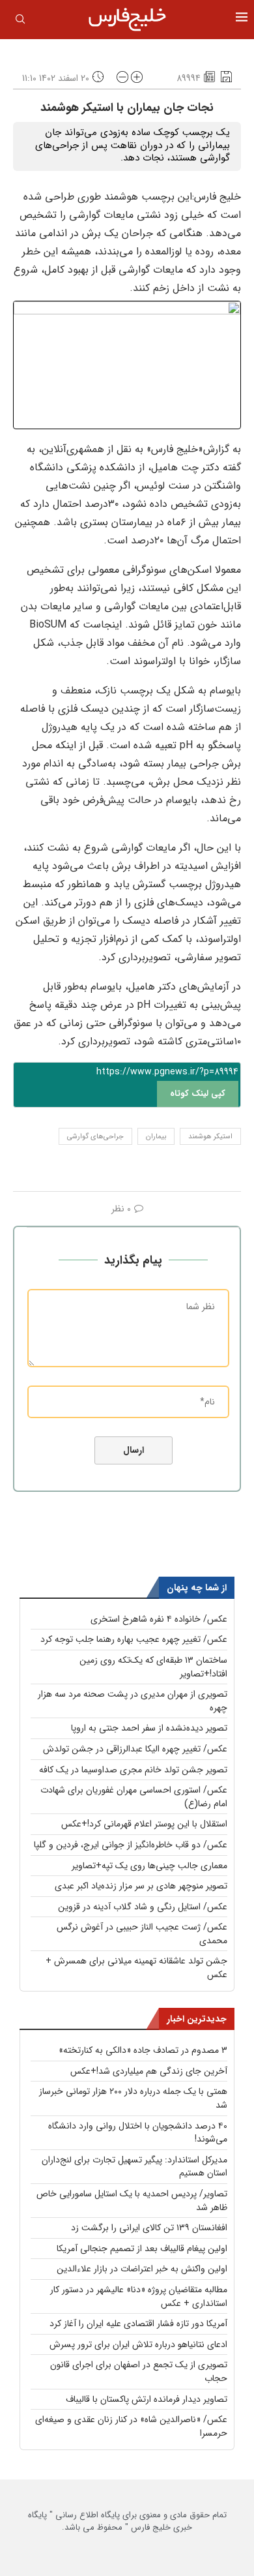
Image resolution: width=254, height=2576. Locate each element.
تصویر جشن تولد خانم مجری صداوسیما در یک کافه (133, 1770)
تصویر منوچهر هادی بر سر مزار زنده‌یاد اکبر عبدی (141, 1886)
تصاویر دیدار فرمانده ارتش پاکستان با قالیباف (147, 2399)
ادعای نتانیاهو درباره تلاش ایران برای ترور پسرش (138, 2344)
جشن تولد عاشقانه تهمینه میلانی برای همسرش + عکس (136, 1968)
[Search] (20, 22)
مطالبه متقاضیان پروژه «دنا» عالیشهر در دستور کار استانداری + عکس (139, 2296)
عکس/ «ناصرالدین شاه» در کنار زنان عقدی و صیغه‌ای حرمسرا (131, 2426)
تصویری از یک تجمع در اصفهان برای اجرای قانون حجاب (139, 2371)
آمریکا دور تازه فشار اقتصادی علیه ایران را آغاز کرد (138, 2324)
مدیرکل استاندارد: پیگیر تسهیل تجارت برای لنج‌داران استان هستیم (134, 2167)
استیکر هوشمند (210, 1137)
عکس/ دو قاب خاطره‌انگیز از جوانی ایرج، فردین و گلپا (131, 1845)
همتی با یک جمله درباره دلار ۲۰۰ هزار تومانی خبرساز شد (133, 2098)
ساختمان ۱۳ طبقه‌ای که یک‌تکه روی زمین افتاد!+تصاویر (153, 1667)
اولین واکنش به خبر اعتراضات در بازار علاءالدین (142, 2269)
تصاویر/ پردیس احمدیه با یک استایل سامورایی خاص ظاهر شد (132, 2201)
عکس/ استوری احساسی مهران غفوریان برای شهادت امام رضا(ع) (134, 1797)
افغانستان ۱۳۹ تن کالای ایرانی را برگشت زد (149, 2228)
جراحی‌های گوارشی (95, 1137)
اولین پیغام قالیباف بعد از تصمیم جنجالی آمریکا (142, 2249)
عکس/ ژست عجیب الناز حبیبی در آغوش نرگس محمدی (142, 1934)
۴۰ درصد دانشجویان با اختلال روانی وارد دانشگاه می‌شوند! (138, 2133)
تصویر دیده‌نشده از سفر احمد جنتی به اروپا (149, 1728)
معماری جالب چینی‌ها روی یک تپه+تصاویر (149, 1866)
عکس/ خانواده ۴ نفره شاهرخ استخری (159, 1619)
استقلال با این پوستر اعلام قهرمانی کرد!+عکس (144, 1824)
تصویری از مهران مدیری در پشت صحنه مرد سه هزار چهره (133, 1701)
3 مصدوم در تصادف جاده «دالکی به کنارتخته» (143, 2050)
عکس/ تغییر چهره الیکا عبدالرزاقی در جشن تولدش (135, 1749)
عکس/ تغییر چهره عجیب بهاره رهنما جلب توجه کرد (134, 1639)
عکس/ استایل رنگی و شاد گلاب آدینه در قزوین (143, 1907)
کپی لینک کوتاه (198, 1094)
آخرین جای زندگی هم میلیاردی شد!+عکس (149, 2071)
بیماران (156, 1137)
